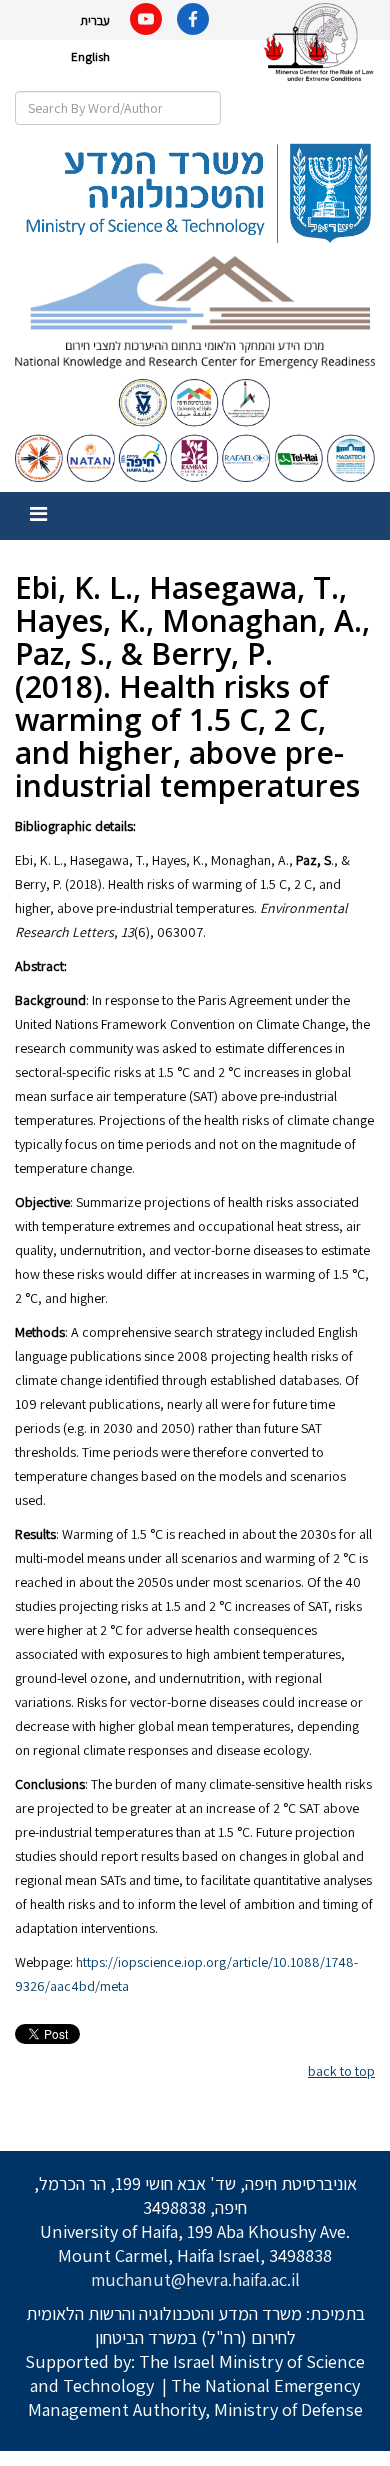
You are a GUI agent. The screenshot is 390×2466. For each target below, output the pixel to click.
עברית (95, 20)
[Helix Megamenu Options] (38, 514)
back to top (341, 2071)
